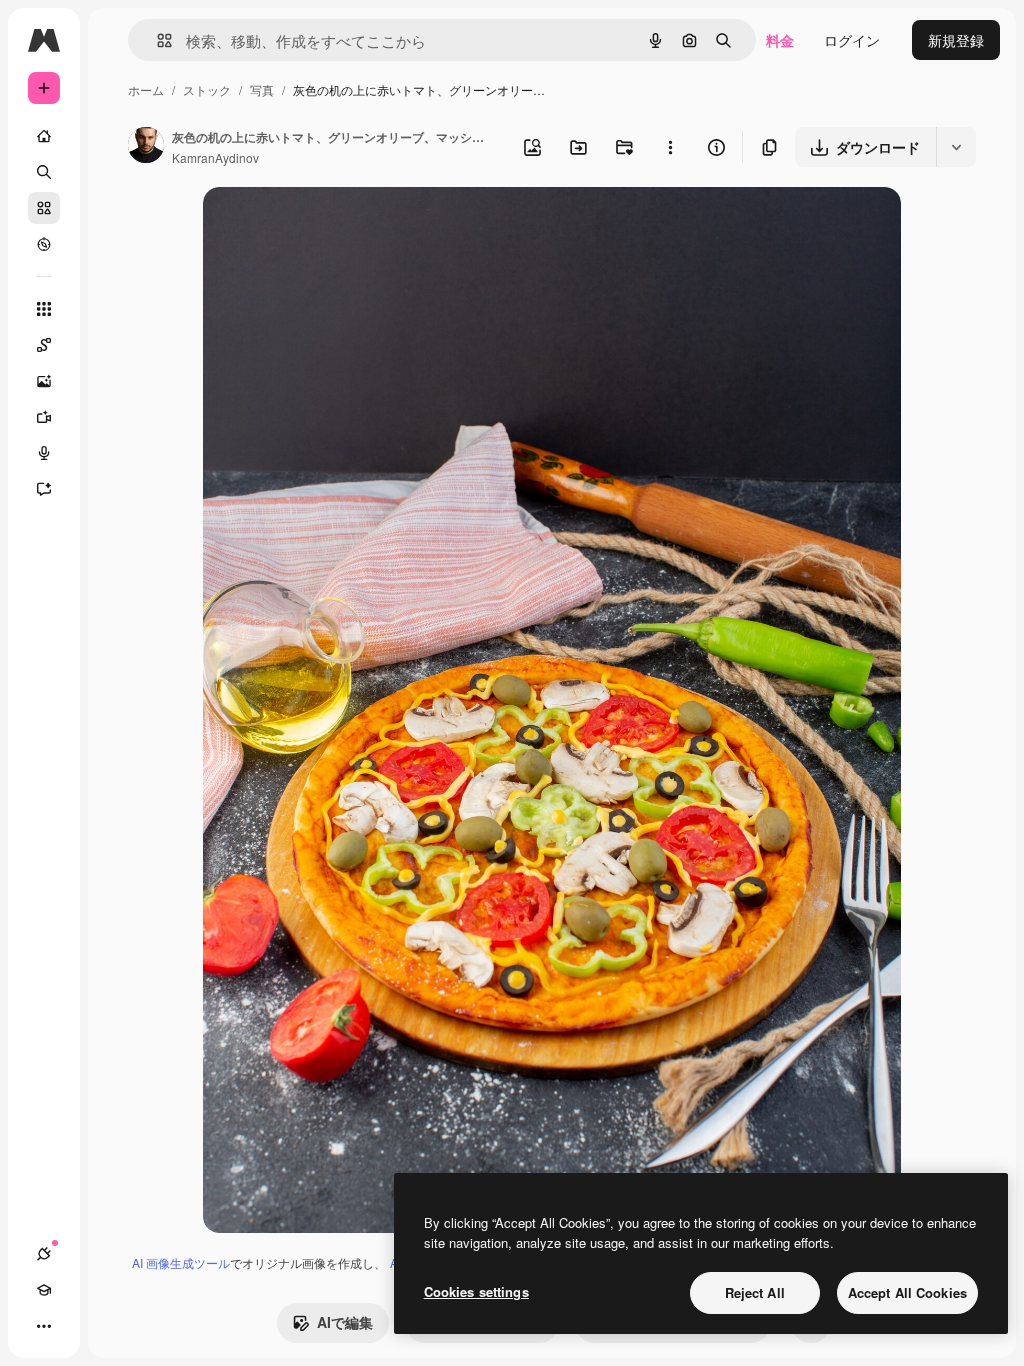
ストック (207, 89)
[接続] (44, 1254)
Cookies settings (476, 1291)
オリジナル (340, 225)
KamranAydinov (215, 157)
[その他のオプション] (670, 147)
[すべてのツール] (44, 309)
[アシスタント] (44, 489)
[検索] (44, 172)
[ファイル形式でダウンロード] (956, 147)
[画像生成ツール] (44, 381)
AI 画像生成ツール (181, 1262)
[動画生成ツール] (44, 417)
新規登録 (956, 40)
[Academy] (44, 1290)
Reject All (755, 1292)
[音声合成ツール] (44, 453)
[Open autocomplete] (156, 40)
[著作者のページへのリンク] (146, 147)
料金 (780, 40)
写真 (262, 89)
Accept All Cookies (907, 1292)
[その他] (44, 1326)
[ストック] (44, 208)
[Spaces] (44, 345)
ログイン (852, 40)
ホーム (146, 89)
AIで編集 (345, 1322)
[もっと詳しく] (44, 244)
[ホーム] (44, 136)
